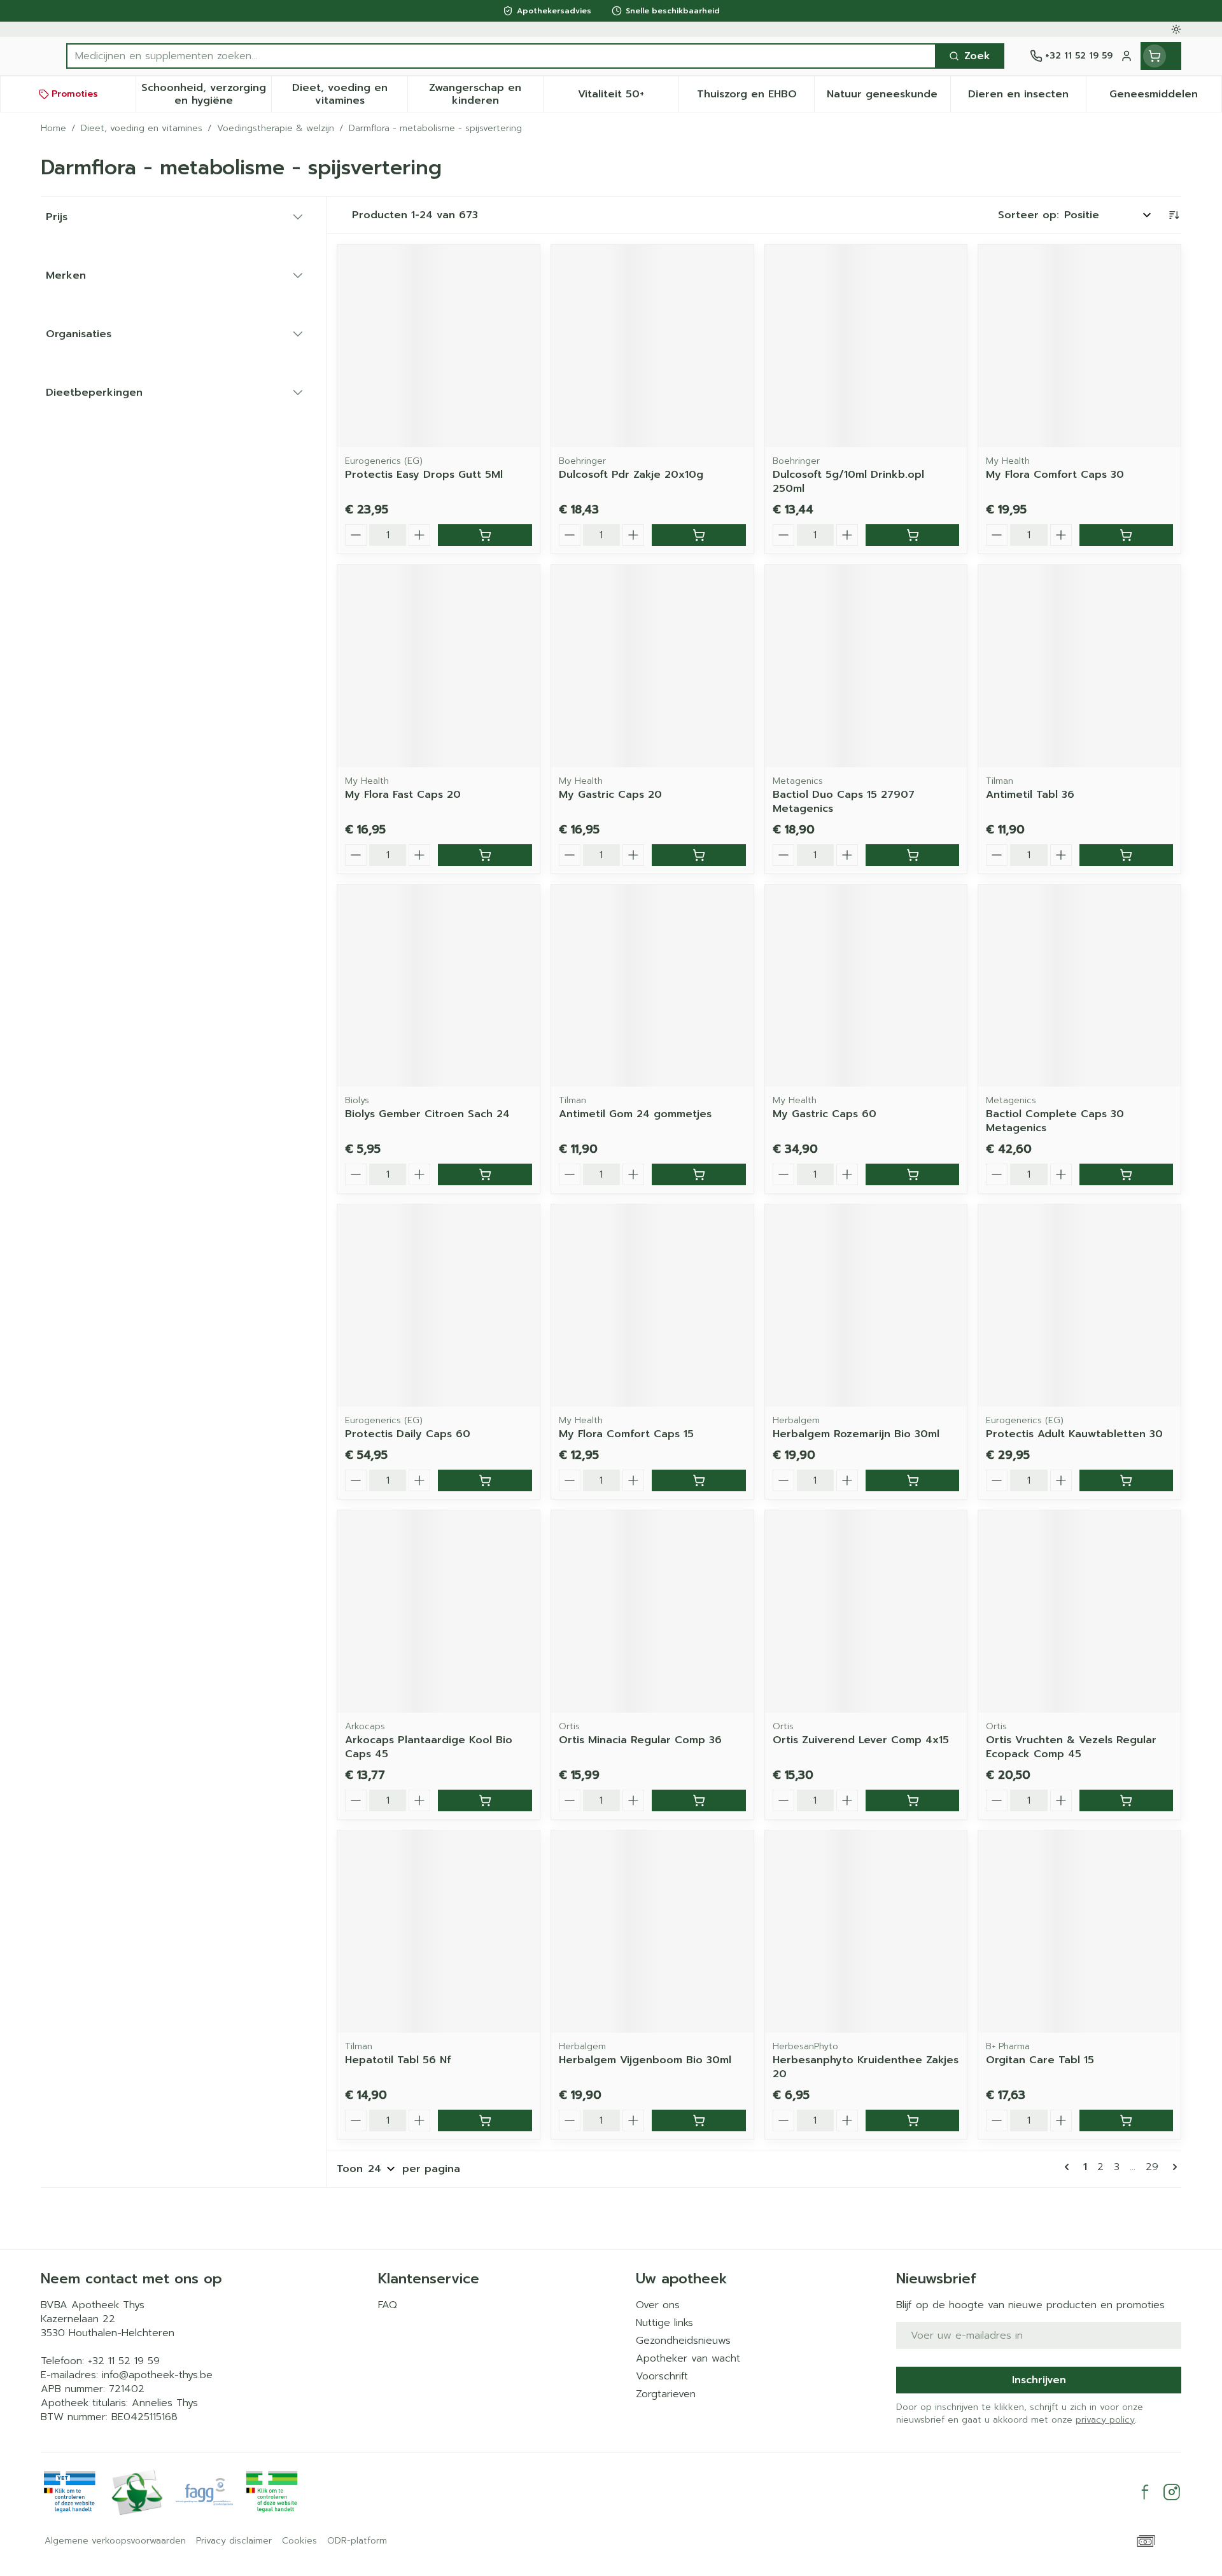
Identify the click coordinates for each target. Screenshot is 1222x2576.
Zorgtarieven (666, 2394)
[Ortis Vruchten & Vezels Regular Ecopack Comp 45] (1079, 1612)
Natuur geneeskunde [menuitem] (888, 97)
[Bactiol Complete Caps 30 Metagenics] (1079, 986)
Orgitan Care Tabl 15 (1040, 2060)
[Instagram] (1172, 2492)
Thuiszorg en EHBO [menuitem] (755, 97)
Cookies (299, 2541)
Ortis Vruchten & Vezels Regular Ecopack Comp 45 (1071, 1747)
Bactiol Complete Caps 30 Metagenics (1055, 1121)
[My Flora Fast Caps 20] (439, 666)
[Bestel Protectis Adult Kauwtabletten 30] (1126, 1480)
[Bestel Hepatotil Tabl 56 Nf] (485, 2120)
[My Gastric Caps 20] (652, 666)
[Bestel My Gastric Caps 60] (912, 1174)
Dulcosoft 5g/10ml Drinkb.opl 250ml (848, 482)
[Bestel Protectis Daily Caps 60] (485, 1480)
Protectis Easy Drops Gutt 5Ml (424, 475)
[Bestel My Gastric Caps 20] (699, 855)
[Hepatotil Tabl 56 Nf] (439, 1932)
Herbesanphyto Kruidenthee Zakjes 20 (866, 2067)
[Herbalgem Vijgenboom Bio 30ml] (652, 1932)
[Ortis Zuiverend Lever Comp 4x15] (866, 1612)
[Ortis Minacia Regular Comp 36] (652, 1612)
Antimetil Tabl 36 (1030, 795)
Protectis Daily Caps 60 (408, 1434)
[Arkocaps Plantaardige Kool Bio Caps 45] (439, 1612)
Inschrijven (1039, 2380)
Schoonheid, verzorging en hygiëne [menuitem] (206, 94)
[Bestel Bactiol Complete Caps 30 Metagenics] (1126, 1174)
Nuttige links (664, 2323)
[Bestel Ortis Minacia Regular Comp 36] (699, 1800)
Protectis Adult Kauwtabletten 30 (1074, 1434)
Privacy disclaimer (234, 2541)
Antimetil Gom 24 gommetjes (635, 1114)
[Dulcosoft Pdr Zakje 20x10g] (652, 346)
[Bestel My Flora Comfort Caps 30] (1126, 535)
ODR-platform (357, 2541)
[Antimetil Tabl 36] (1079, 666)
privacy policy (1105, 2420)
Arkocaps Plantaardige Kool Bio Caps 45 (429, 1747)
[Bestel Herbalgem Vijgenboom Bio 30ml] (699, 2120)
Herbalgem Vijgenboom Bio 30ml (645, 2060)
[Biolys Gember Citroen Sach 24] (439, 986)
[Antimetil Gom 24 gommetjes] (652, 986)
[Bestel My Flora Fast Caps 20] (485, 855)
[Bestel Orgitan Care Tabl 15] (1126, 2120)
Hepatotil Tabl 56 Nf (398, 2060)
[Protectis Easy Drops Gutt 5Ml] (439, 346)
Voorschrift (662, 2376)
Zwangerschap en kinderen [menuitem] (486, 94)
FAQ (388, 2305)
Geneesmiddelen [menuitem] (1165, 97)
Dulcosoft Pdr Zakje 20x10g (631, 475)
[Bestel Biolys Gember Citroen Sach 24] (485, 1174)
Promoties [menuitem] (75, 94)
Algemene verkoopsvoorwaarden (115, 2541)
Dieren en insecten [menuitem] (1027, 97)
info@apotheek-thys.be (157, 2375)
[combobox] (501, 56)
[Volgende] (1172, 2167)
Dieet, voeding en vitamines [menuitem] (349, 94)
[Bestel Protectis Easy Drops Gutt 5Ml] (485, 535)
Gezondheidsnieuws (683, 2341)
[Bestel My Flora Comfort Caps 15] (699, 1480)
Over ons (658, 2305)
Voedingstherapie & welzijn (276, 129)
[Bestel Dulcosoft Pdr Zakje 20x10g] (699, 535)
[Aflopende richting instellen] (1174, 215)
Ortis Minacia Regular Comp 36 (640, 1740)
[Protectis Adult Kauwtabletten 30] (1079, 1305)
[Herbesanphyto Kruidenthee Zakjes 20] (866, 1932)
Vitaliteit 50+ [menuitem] (628, 97)
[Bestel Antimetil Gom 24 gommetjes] (699, 1174)
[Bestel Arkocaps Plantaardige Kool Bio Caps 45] (485, 1800)
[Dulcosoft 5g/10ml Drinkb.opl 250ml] (866, 346)
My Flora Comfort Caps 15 (626, 1434)
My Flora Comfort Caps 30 (1055, 475)
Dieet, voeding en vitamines (142, 129)
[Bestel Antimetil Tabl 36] (1126, 855)
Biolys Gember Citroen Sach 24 (427, 1114)
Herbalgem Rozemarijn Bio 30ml (856, 1434)
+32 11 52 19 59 (124, 2361)
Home (53, 129)
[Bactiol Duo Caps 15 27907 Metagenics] (866, 666)
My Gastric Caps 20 (610, 795)
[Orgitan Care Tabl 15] (1079, 1932)
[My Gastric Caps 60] (866, 986)
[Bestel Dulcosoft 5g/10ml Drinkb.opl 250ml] (912, 535)
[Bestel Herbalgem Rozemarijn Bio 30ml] (912, 1480)
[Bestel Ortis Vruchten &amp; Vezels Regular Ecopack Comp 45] (1126, 1800)
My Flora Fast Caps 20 (403, 795)
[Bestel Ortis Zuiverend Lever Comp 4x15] (912, 1800)
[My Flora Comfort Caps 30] (1079, 346)
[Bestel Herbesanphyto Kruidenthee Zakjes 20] (912, 2120)
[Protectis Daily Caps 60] (439, 1305)
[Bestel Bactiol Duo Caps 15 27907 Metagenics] (912, 855)
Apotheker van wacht (688, 2358)
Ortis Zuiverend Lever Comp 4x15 (861, 1740)
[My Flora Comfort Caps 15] (652, 1305)
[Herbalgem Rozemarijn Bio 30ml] (866, 1305)
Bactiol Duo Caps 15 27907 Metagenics (844, 802)
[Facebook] (1145, 2492)
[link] (1069, 2167)
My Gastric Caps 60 (825, 1114)
